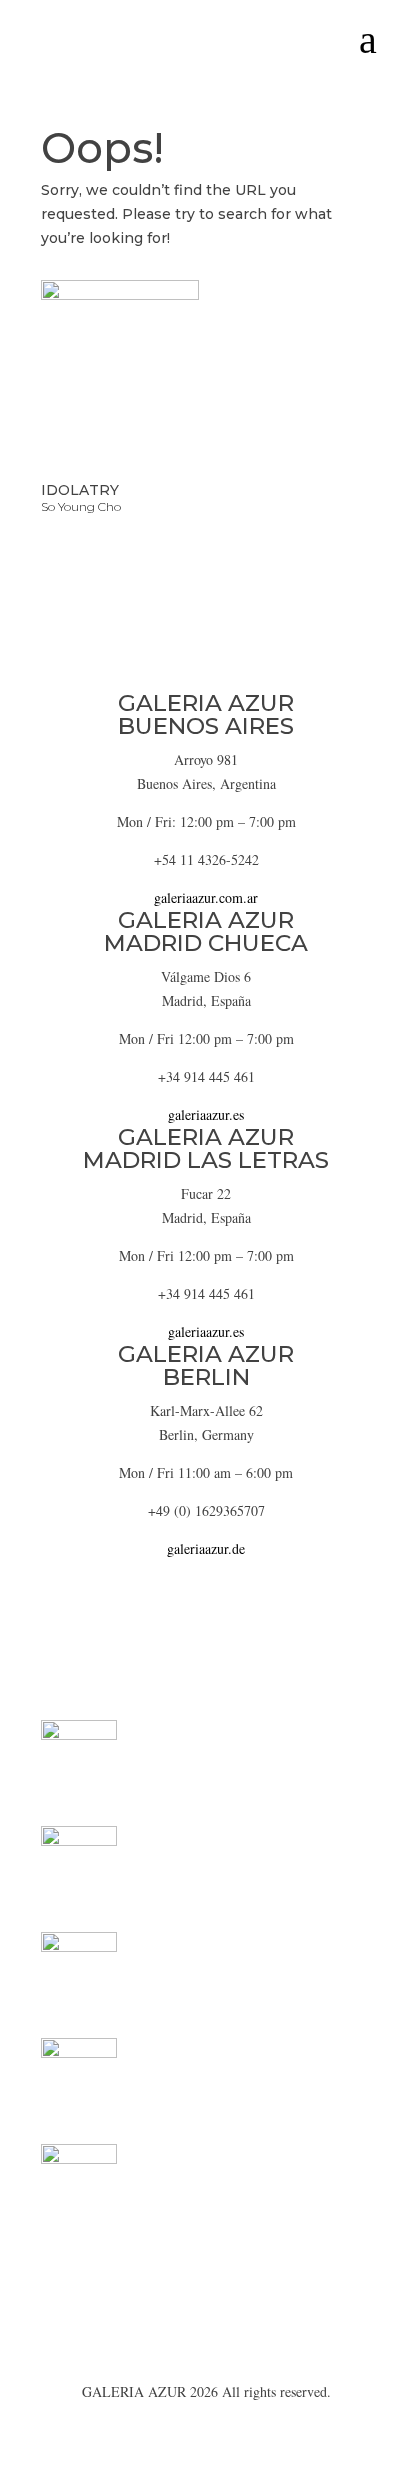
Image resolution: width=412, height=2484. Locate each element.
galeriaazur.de (206, 1548)
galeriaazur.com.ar (206, 897)
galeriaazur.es (206, 1114)
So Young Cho (81, 506)
